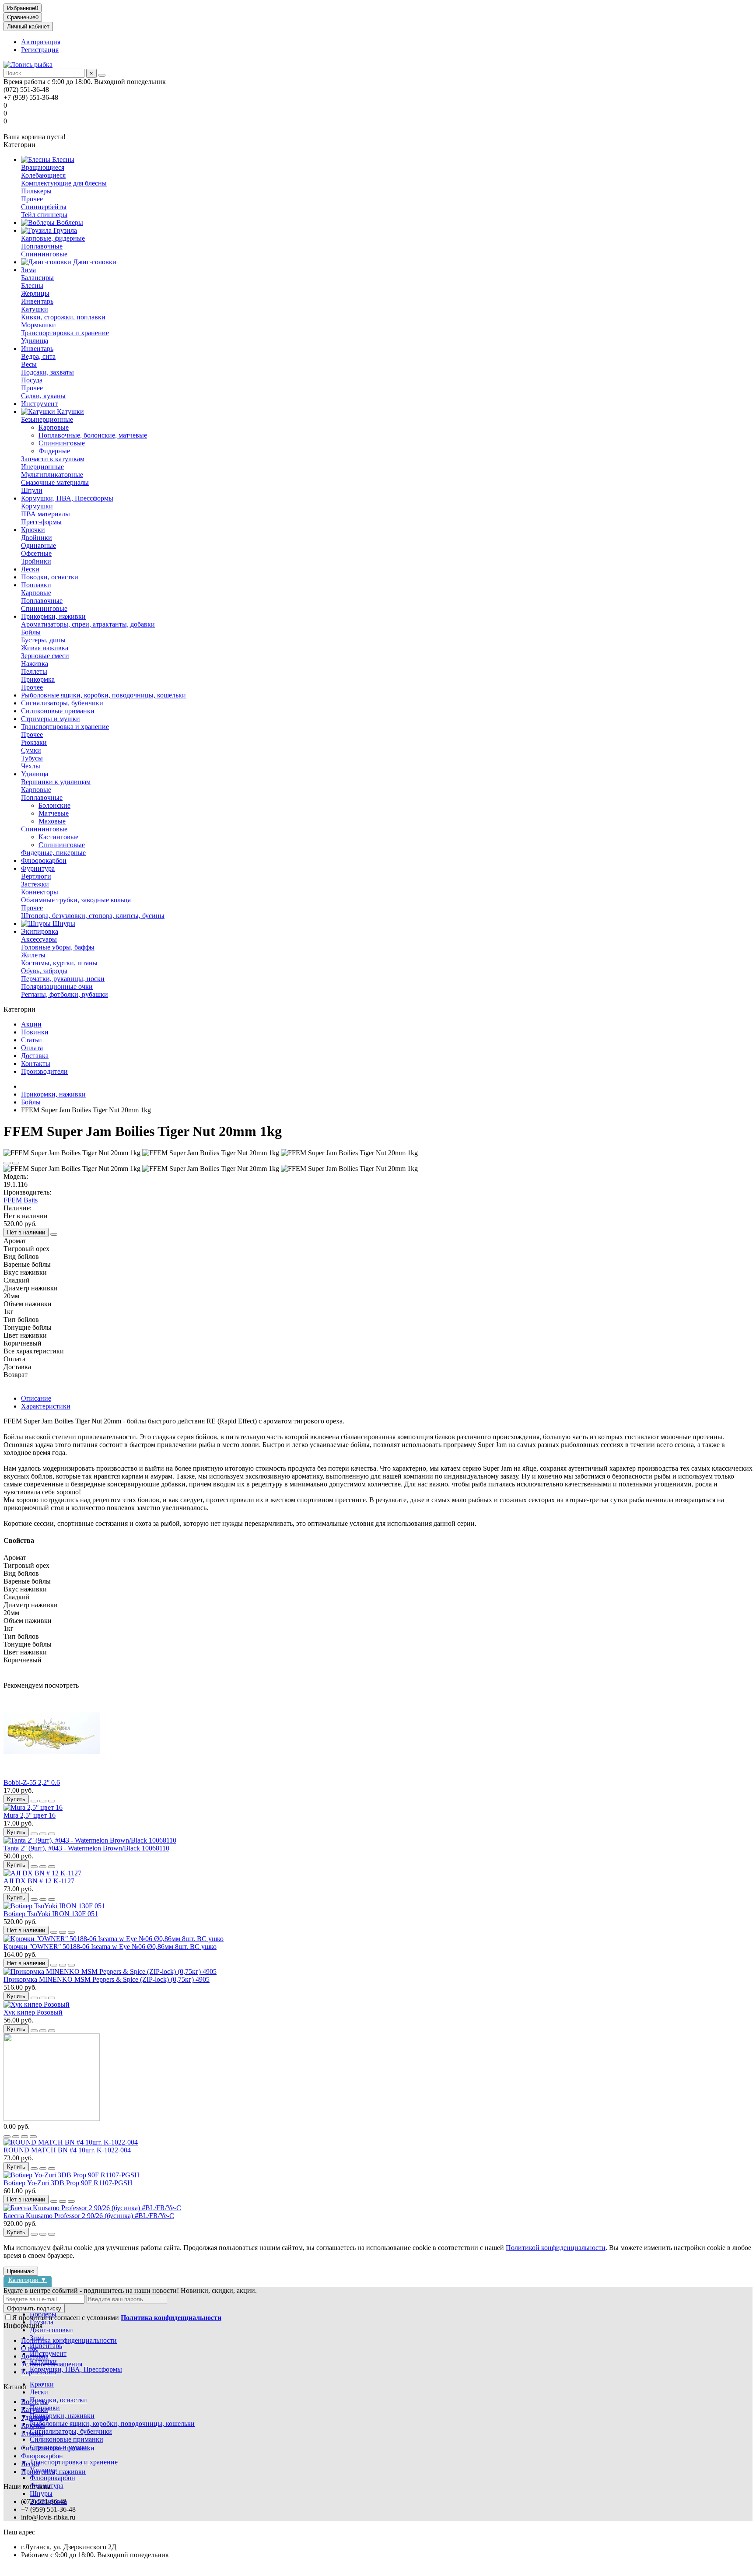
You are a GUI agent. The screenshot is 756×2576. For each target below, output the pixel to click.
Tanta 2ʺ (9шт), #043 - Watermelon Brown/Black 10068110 (86, 1848)
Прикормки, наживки (53, 616)
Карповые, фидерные (53, 238)
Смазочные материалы (55, 482)
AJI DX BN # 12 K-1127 (39, 1881)
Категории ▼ (28, 2280)
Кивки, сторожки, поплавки (63, 317)
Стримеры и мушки (51, 719)
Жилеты (33, 955)
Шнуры (63, 924)
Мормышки (38, 325)
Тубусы (32, 758)
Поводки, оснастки (50, 577)
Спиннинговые (44, 254)
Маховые (52, 821)
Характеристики (46, 1406)
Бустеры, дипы (43, 640)
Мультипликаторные (52, 475)
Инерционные (42, 467)
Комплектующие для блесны (64, 183)
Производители (44, 1071)
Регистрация (40, 50)
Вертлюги (36, 876)
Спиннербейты (44, 207)
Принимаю (21, 2271)
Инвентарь (37, 301)
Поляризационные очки (57, 987)
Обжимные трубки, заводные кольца (76, 900)
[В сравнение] (16, 1163)
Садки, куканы (43, 396)
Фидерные (54, 451)
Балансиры (37, 278)
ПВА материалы (45, 514)
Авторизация (41, 42)
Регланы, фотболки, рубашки (65, 994)
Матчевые (54, 813)
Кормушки (37, 506)
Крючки (33, 530)
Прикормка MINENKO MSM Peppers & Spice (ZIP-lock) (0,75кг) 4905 (107, 1979)
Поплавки (36, 585)
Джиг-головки (94, 262)
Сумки (31, 750)
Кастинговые (58, 837)
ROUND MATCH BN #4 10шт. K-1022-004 (67, 2150)
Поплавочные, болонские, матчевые (93, 435)
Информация (23, 2325)
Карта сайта (39, 2372)
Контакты (36, 1064)
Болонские (54, 805)
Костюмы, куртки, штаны (59, 963)
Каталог (16, 2387)
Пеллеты (34, 671)
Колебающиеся (43, 175)
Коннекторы (40, 892)
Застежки (35, 884)
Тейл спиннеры (44, 215)
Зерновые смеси (45, 656)
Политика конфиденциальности (69, 2340)
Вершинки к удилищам (56, 782)
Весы (29, 364)
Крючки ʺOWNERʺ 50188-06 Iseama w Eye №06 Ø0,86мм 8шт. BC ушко (110, 1947)
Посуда (32, 380)
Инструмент (39, 404)
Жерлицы (35, 293)
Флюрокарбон (42, 2456)
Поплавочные (42, 246)
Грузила (64, 230)
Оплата (32, 1048)
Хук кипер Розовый (33, 2012)
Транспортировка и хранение (65, 333)
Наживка (35, 664)
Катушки (35, 309)
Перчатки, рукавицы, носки (63, 979)
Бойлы (31, 632)
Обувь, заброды (44, 971)
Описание (36, 1398)
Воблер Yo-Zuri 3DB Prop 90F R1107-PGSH (68, 2183)
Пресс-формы (41, 522)
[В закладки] (7, 1163)
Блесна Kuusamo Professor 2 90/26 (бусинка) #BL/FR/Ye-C (89, 2216)
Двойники (37, 538)
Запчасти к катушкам (53, 459)
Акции (31, 1024)
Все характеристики (34, 1351)
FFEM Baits (21, 1200)
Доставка (35, 1056)
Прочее (32, 199)
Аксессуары (39, 939)
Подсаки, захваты (47, 372)
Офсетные (36, 553)
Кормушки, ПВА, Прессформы (67, 498)
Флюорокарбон (44, 860)
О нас (30, 2348)
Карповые (54, 427)
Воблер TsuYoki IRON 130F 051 (51, 1914)
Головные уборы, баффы (58, 947)
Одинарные (38, 545)
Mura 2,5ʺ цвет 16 (30, 1815)
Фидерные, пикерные (53, 853)
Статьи (31, 1040)
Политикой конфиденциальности (556, 2248)
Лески (30, 569)
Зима (28, 270)
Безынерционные (47, 419)
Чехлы (31, 766)
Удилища (35, 341)
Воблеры (69, 223)
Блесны (62, 159)
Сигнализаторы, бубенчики (62, 703)
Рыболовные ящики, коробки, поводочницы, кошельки (103, 695)
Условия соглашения (52, 2364)
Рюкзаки (34, 742)
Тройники (36, 561)
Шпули (32, 490)
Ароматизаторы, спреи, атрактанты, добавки (88, 624)
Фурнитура (38, 868)
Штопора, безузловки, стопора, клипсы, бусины (93, 916)
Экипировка (40, 931)
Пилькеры (36, 191)
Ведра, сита (38, 356)
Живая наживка (45, 648)
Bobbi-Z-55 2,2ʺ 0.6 (32, 1782)
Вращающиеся (43, 167)
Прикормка (38, 679)
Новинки (35, 1032)
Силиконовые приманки (58, 711)
